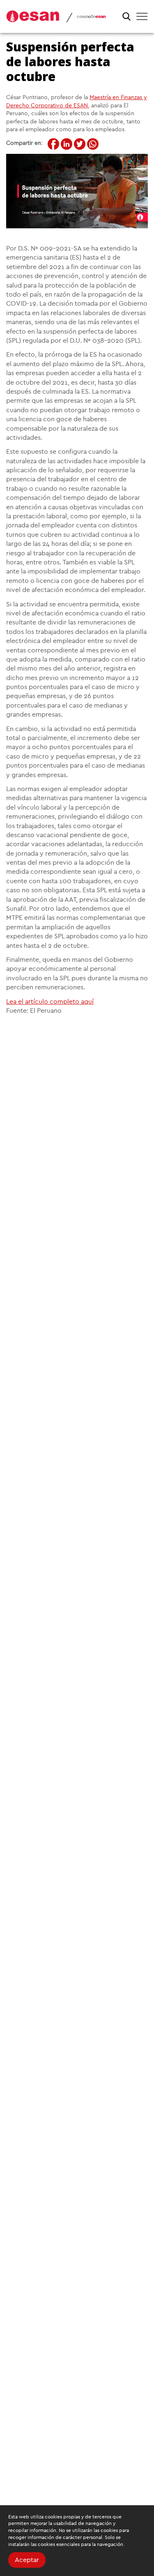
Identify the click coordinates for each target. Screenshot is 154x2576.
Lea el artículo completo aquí (50, 1002)
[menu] (142, 16)
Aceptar (27, 2560)
